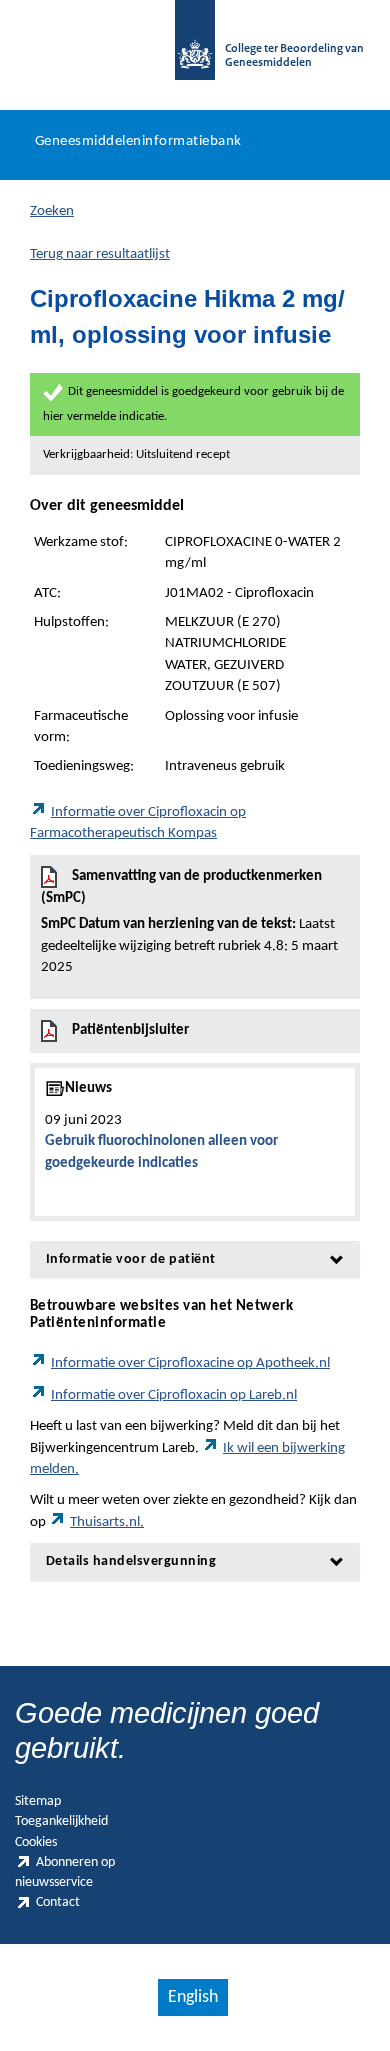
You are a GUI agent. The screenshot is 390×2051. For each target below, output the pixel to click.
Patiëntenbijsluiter (130, 1030)
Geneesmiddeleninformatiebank (138, 141)
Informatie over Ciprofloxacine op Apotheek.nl (190, 1363)
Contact (58, 1902)
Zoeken (52, 211)
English (193, 1997)
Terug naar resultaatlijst (100, 254)
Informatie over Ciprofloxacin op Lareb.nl (174, 1395)
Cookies (36, 1842)
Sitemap (38, 1801)
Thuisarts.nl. (107, 1522)
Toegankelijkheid (61, 1821)
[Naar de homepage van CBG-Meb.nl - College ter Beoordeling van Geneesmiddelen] (195, 50)
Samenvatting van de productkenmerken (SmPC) (189, 922)
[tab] (195, 1259)
